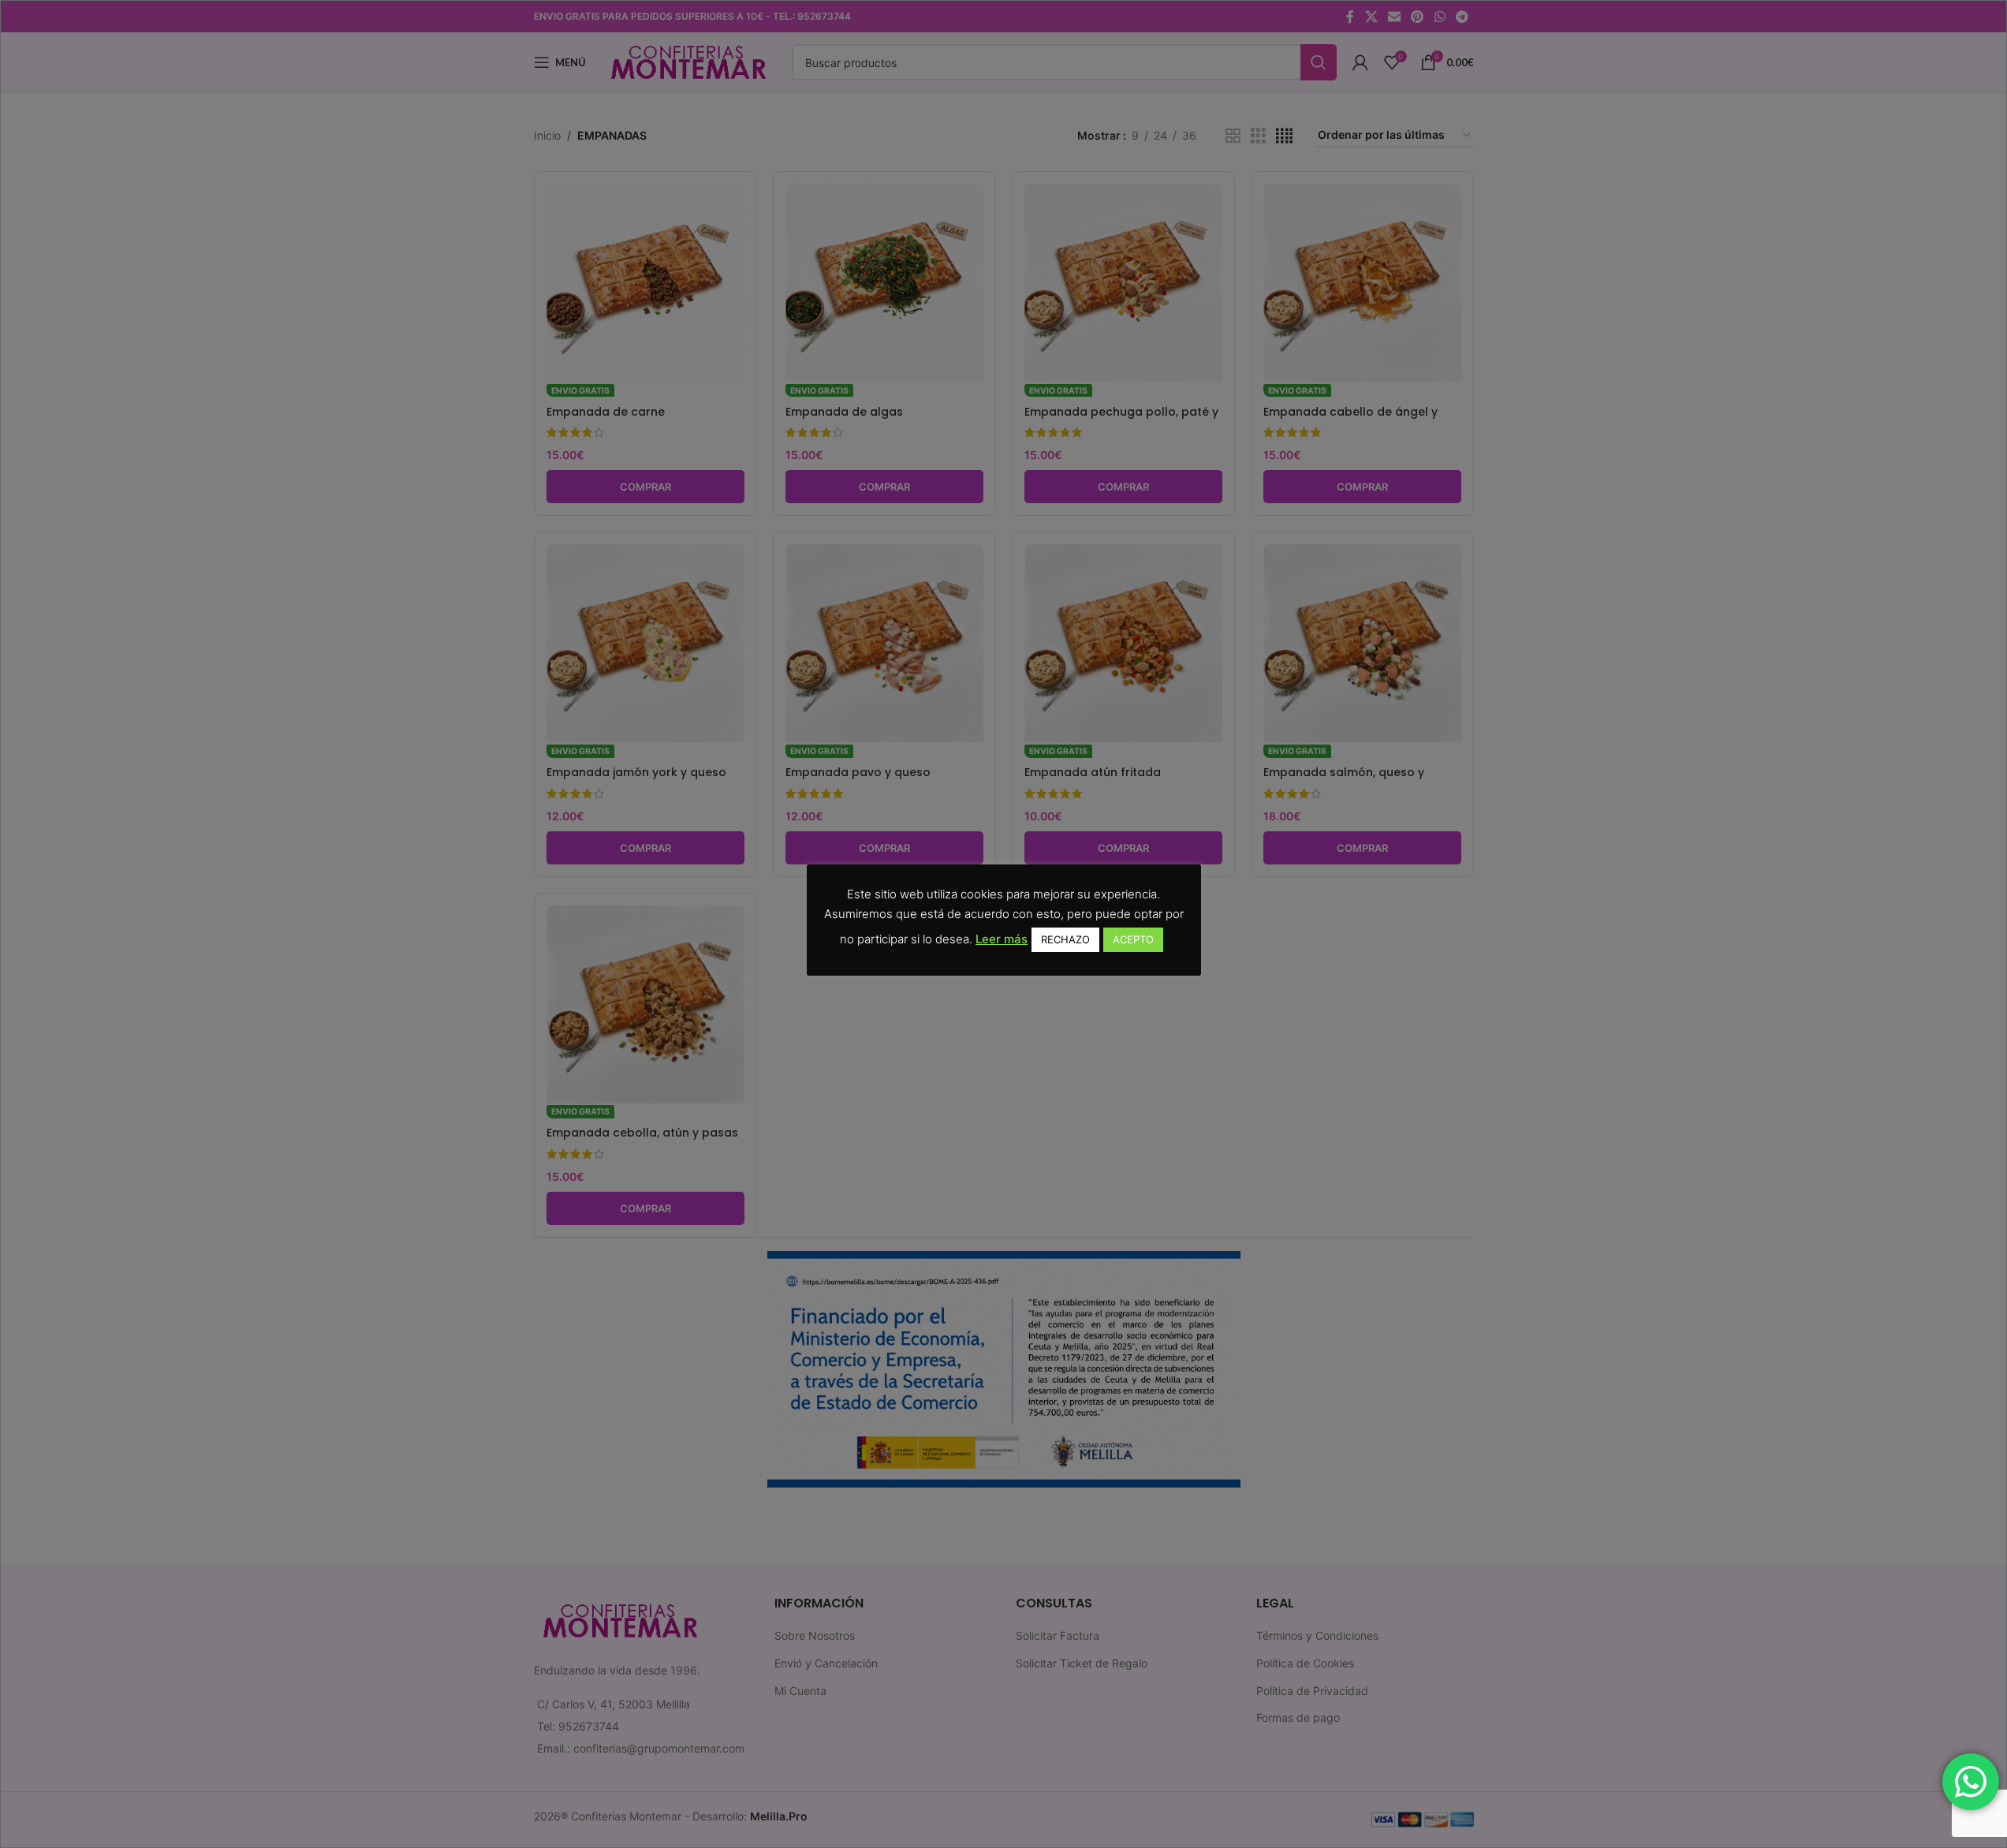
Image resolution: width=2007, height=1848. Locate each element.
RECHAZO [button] (1065, 939)
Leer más (1002, 939)
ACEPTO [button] (1133, 939)
